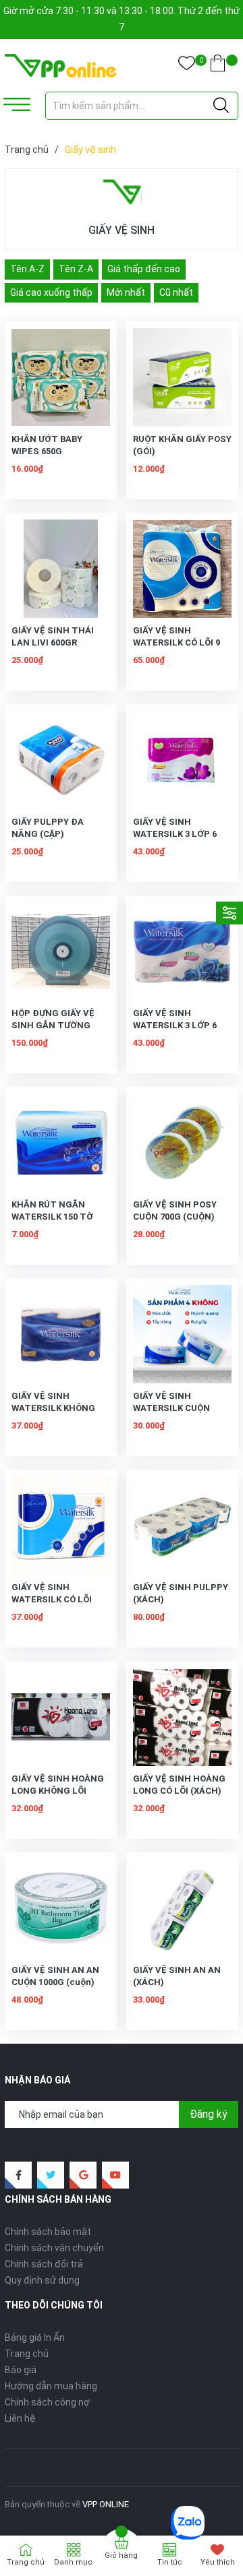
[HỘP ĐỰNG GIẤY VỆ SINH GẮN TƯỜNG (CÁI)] (61, 951)
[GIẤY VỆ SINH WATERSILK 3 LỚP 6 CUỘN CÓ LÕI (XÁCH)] (182, 951)
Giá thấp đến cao (144, 269)
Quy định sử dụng (42, 2280)
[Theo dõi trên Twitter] (51, 2175)
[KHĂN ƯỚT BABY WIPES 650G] (61, 377)
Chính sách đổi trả (44, 2264)
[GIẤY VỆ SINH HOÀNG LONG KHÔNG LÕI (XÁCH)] (61, 1717)
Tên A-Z (27, 269)
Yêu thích (218, 2562)
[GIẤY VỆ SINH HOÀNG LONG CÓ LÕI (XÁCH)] (182, 1717)
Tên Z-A (76, 269)
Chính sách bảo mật (48, 2232)
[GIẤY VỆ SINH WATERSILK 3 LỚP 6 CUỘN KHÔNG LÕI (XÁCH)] (182, 760)
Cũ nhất (176, 292)
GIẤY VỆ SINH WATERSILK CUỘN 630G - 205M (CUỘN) (175, 1408)
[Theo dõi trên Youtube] (115, 2175)
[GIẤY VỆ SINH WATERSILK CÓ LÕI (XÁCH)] (61, 1526)
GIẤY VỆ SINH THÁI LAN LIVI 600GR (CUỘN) (53, 642)
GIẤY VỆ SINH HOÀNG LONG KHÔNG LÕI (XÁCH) (58, 1791)
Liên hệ (20, 2418)
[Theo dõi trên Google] (83, 2175)
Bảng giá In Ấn (35, 2337)
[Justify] (221, 106)
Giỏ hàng (121, 2555)
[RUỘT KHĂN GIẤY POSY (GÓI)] (182, 377)
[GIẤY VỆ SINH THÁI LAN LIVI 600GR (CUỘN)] (61, 569)
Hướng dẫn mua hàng (51, 2386)
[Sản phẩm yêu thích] (187, 66)
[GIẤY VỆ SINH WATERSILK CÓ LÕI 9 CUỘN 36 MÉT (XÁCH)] (182, 569)
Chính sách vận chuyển (54, 2248)
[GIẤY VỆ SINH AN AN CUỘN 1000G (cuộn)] (61, 1908)
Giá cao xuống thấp (51, 292)
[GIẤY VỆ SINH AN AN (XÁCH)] (182, 1908)
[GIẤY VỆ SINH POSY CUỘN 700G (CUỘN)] (182, 1143)
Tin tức (170, 2562)
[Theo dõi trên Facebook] (18, 2175)
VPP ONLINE (106, 2504)
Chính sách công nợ (47, 2402)
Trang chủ (27, 2354)
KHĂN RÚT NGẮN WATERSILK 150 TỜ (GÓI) (52, 1217)
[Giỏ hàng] (218, 66)
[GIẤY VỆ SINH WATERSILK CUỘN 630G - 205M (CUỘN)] (182, 1334)
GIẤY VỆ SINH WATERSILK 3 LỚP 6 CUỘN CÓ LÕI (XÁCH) (177, 1025)
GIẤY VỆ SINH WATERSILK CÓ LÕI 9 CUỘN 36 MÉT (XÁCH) (179, 642)
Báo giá (21, 2370)
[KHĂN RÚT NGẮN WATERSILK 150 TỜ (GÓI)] (61, 1143)
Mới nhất (126, 292)
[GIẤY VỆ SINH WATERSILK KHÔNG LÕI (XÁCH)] (61, 1334)
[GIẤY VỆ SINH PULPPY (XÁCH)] (182, 1526)
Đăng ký (209, 2114)
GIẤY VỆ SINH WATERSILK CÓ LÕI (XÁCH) (52, 1599)
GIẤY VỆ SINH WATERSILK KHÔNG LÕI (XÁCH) (53, 1408)
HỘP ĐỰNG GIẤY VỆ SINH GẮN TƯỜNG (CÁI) (53, 1025)
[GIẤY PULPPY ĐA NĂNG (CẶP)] (61, 760)
